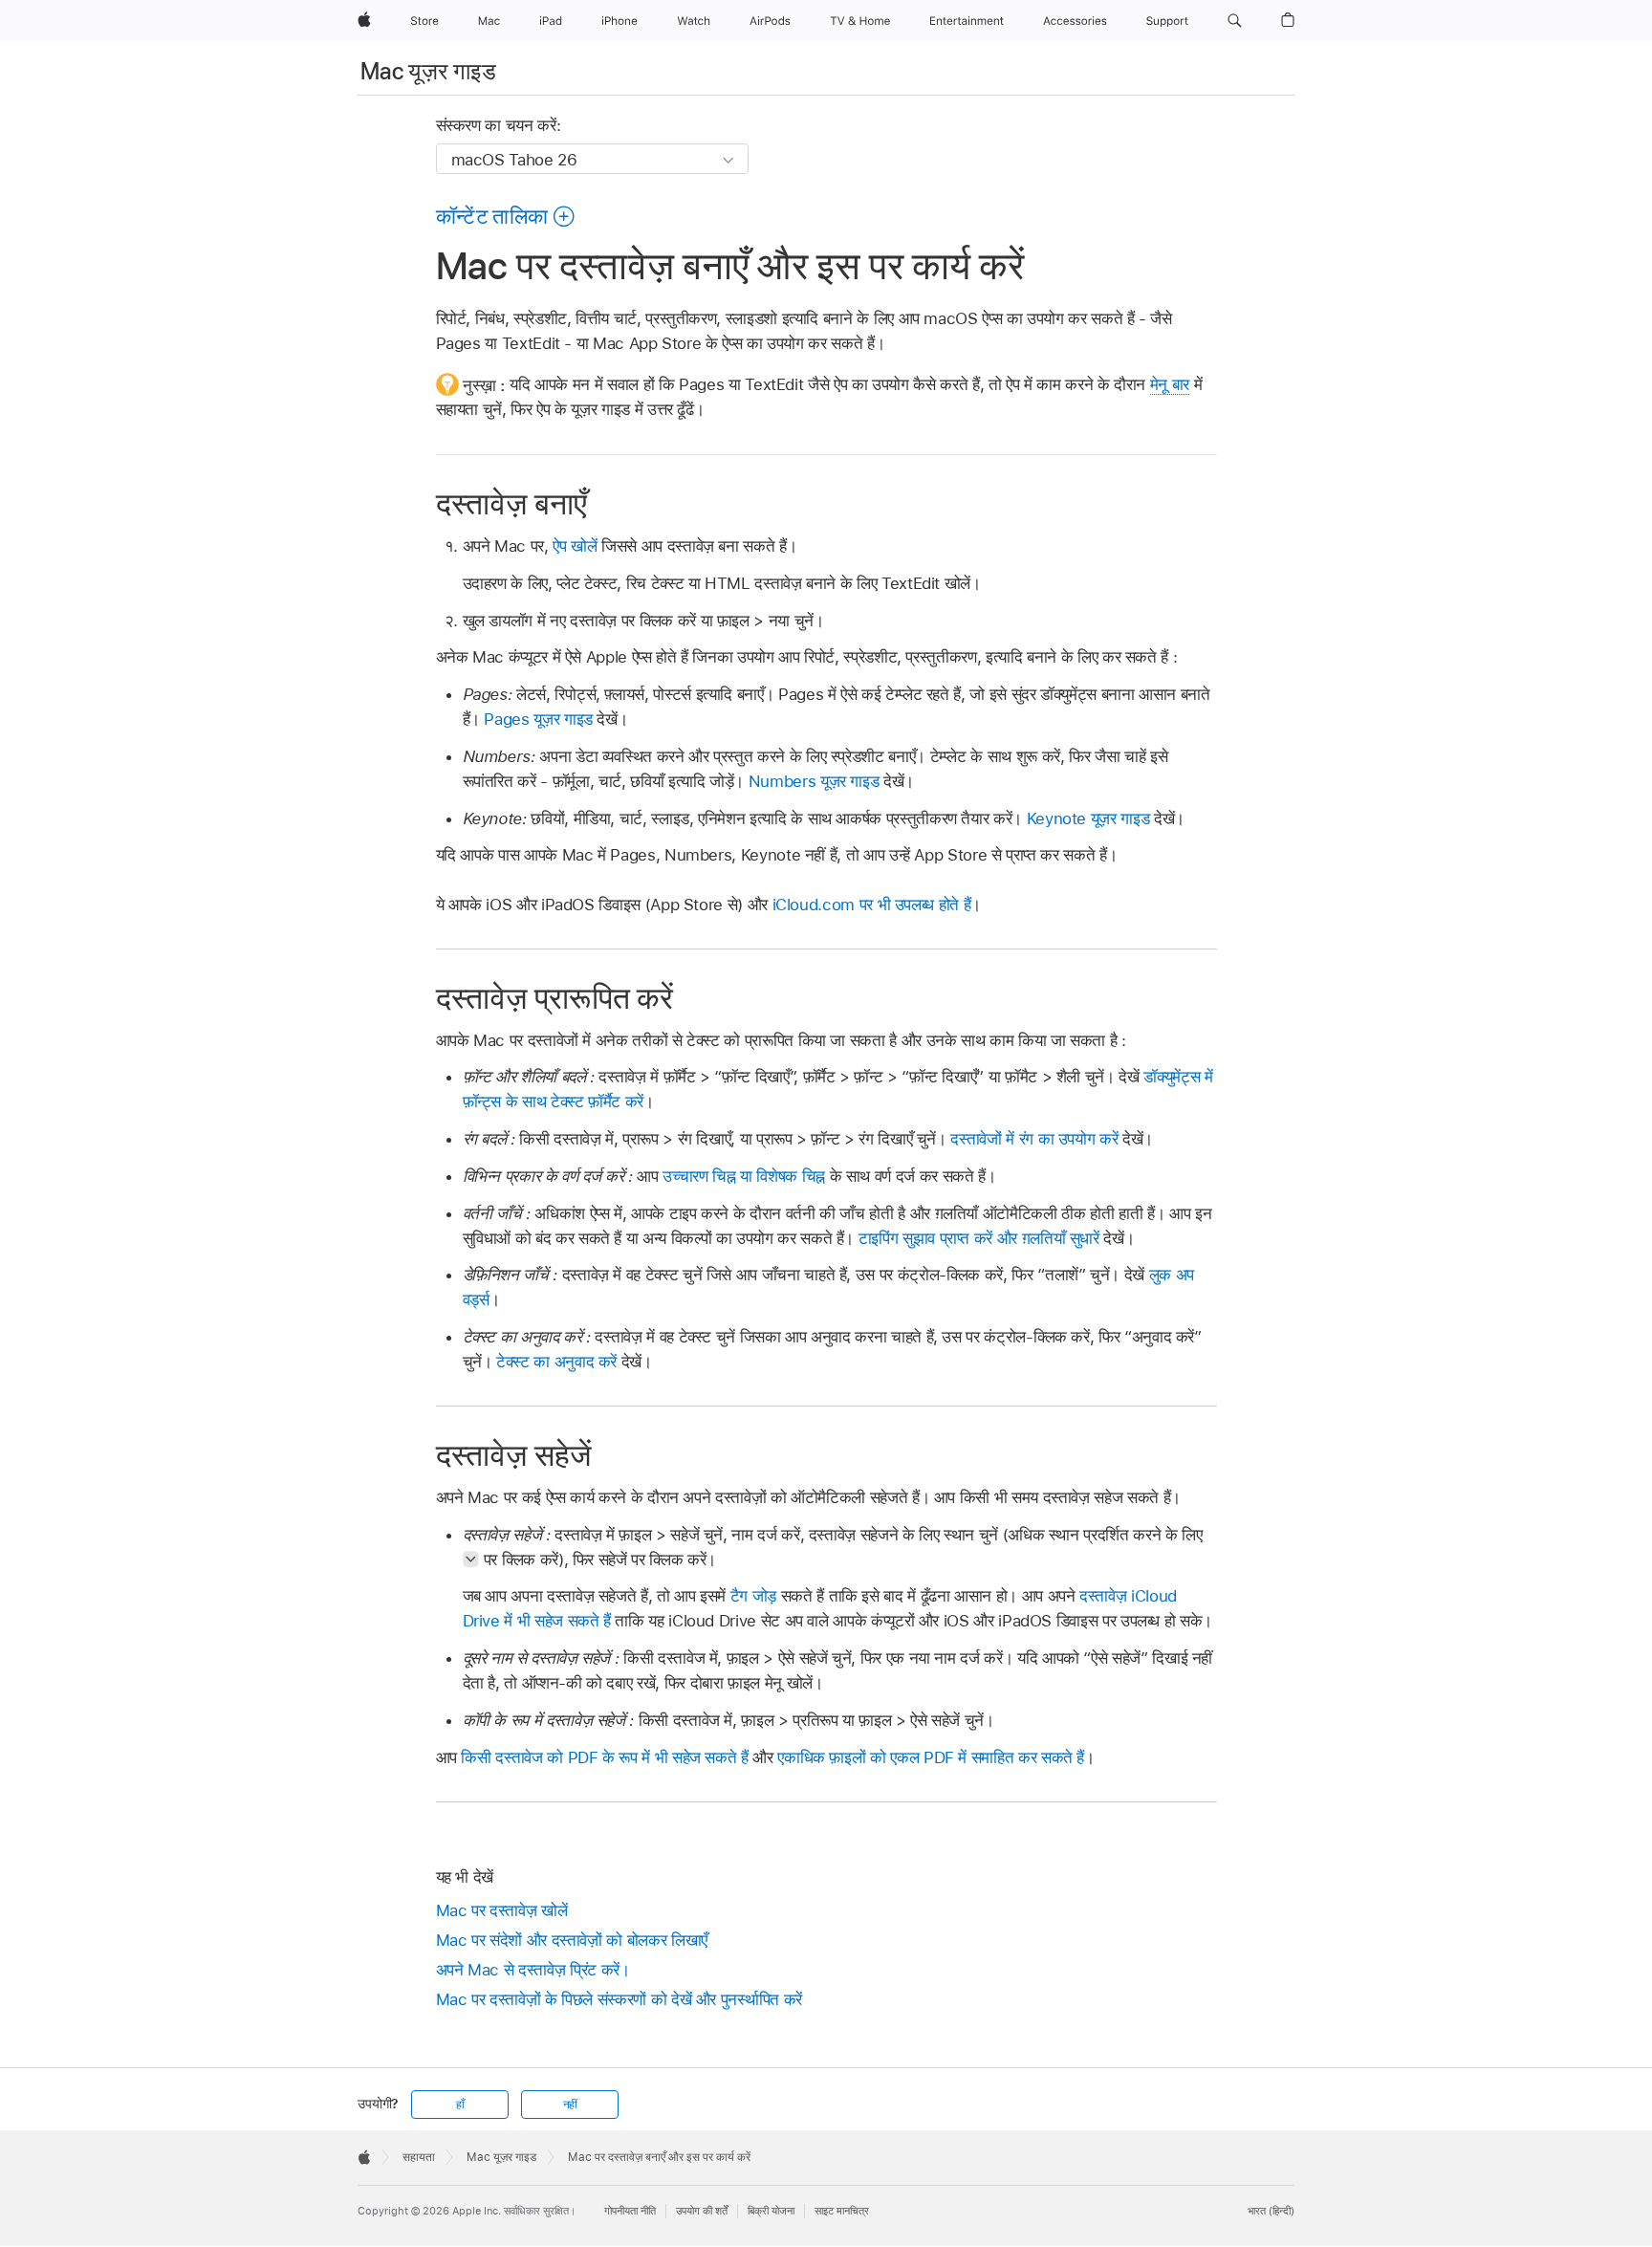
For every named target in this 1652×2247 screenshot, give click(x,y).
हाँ (460, 2105)
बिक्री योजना (771, 2211)
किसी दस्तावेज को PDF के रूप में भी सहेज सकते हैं (604, 1757)
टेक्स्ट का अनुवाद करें (556, 1362)
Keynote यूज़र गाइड (1088, 818)
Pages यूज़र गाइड (538, 719)
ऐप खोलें (575, 546)
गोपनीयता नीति (630, 2211)
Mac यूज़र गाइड (428, 71)
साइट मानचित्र (842, 2211)
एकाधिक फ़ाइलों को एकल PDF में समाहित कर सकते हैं (931, 1757)
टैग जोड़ (753, 1596)
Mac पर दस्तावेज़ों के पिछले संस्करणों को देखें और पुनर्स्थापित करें (619, 1999)
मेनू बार (1170, 384)
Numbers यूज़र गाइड (814, 781)
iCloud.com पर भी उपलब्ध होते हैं (872, 905)
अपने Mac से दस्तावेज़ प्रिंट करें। (533, 1970)
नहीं (571, 2105)
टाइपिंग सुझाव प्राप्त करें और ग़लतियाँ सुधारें (979, 1238)
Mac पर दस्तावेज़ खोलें (502, 1910)
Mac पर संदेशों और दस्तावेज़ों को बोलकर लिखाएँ (572, 1940)
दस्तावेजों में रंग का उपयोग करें (1034, 1139)
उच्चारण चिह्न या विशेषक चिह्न (744, 1176)
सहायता (419, 2157)
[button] (1235, 21)
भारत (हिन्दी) (1271, 2211)
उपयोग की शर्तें (702, 2211)
